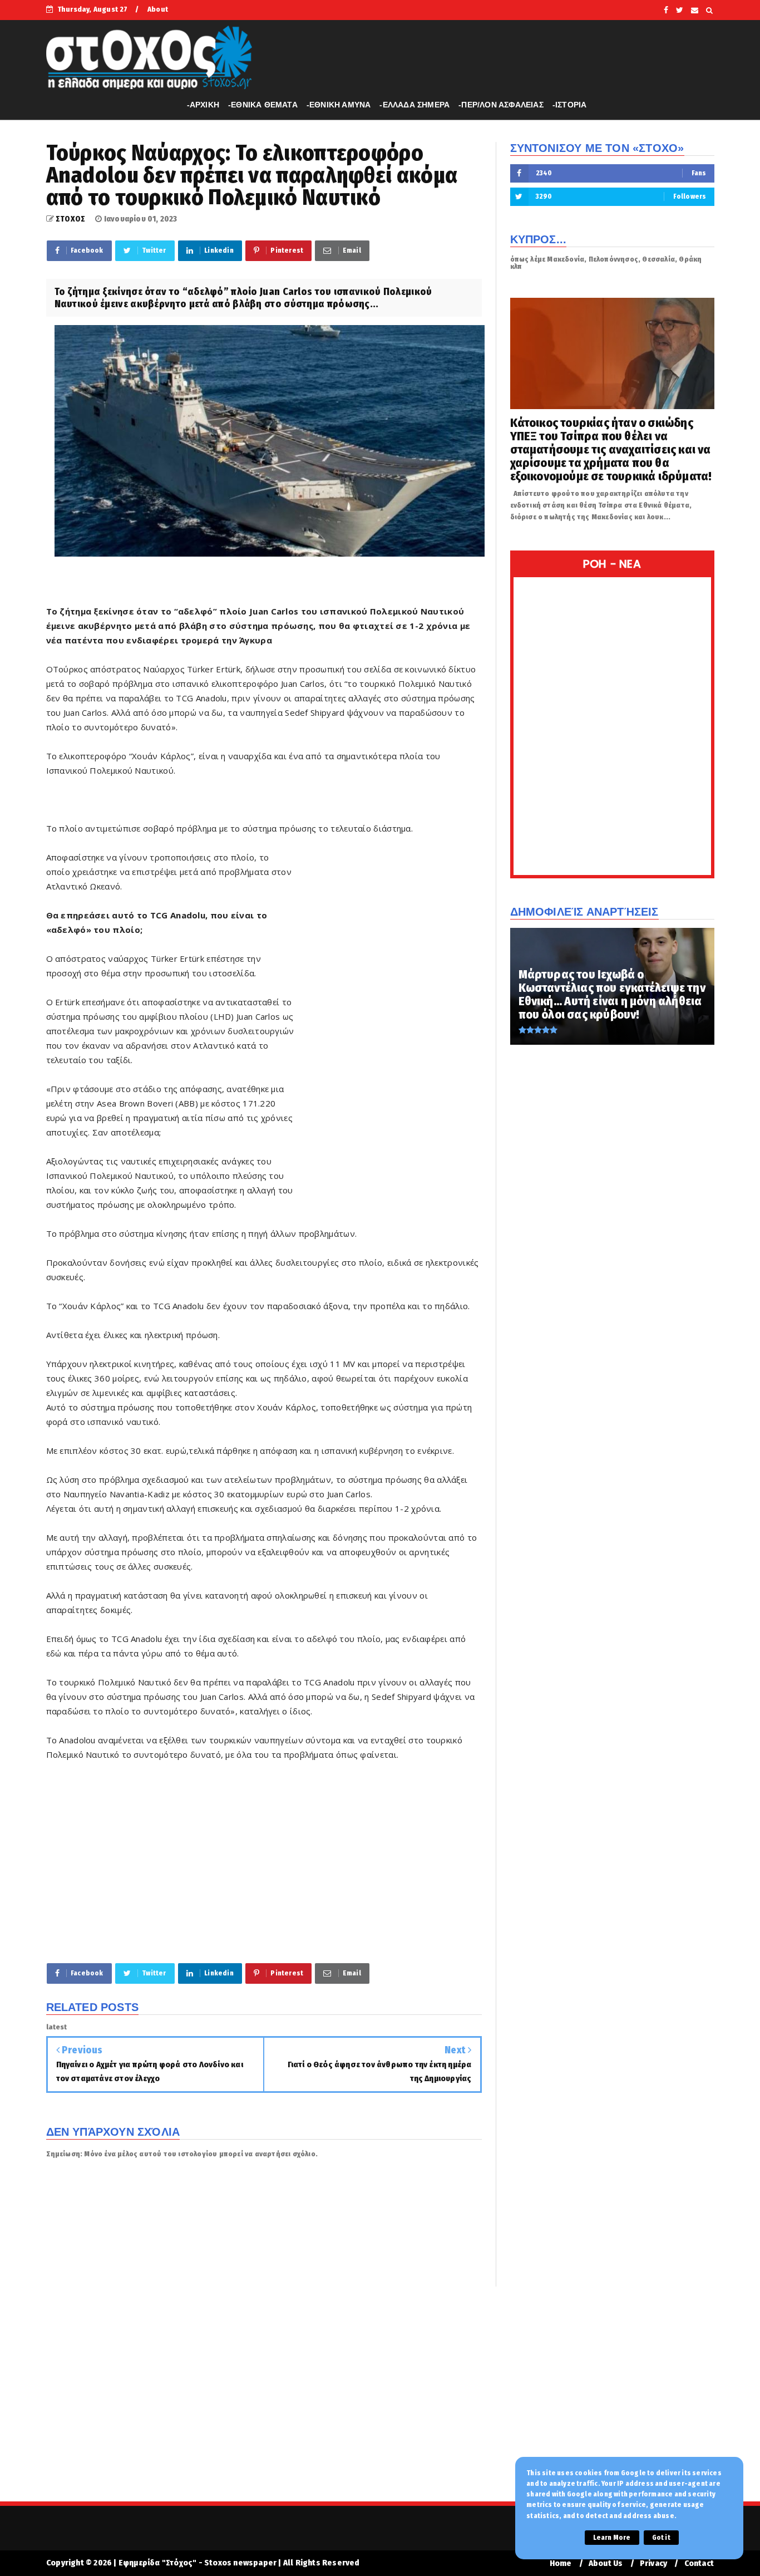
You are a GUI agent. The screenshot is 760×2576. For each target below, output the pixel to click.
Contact (699, 2563)
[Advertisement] (389, 1020)
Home (561, 2563)
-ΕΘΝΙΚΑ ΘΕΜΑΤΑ (263, 105)
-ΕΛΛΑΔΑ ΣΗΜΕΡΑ (414, 105)
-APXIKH (203, 105)
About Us (606, 2563)
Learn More (612, 2538)
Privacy (653, 2563)
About (158, 9)
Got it (661, 2538)
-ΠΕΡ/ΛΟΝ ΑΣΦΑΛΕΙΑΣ (501, 105)
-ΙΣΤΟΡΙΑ (570, 105)
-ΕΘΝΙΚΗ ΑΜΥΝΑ (339, 105)
